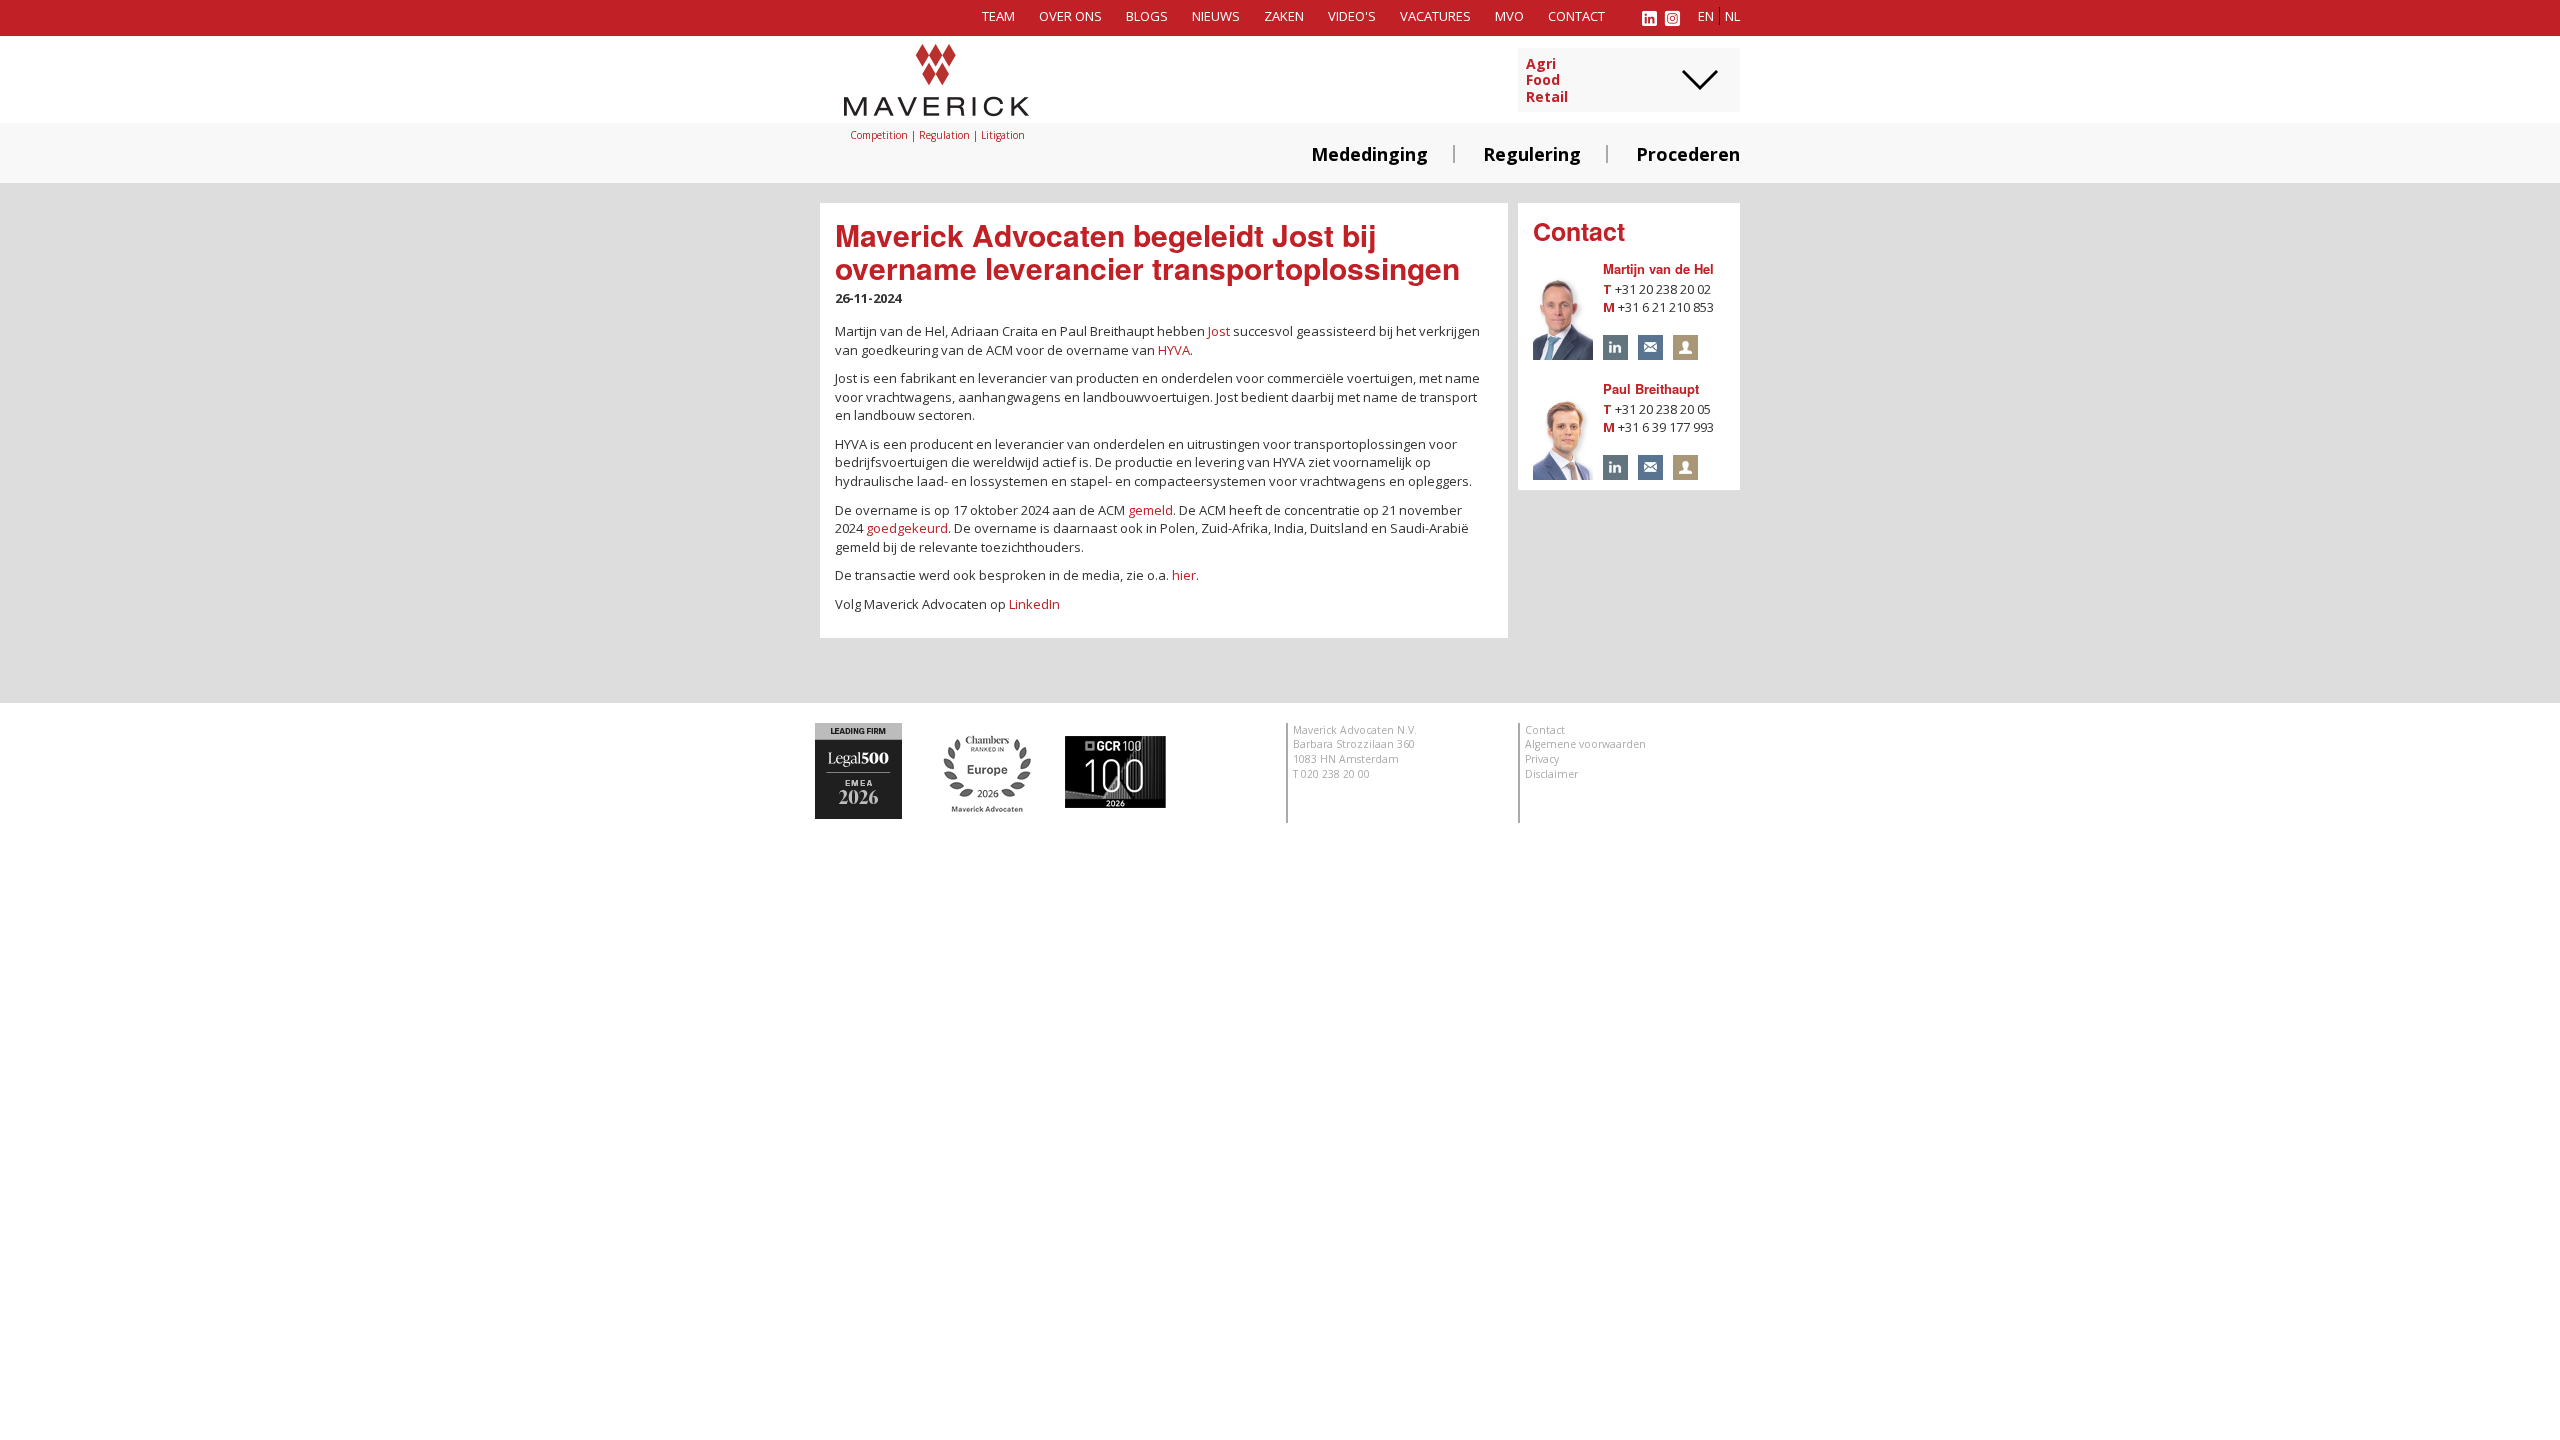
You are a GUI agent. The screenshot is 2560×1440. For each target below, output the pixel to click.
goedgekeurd (907, 528)
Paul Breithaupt (1651, 388)
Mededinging (1369, 154)
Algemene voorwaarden (1585, 744)
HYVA (1174, 350)
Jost (1219, 331)
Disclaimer (1551, 774)
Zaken (1284, 16)
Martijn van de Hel (1658, 268)
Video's (1352, 16)
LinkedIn (1034, 604)
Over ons (1070, 16)
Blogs (1147, 16)
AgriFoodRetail (1547, 81)
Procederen (1688, 154)
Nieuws (1216, 16)
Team (998, 16)
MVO (1509, 16)
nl (1732, 16)
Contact (1576, 16)
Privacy (1542, 759)
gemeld (1150, 510)
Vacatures (1435, 16)
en (1706, 16)
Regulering (1532, 154)
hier (1184, 575)
